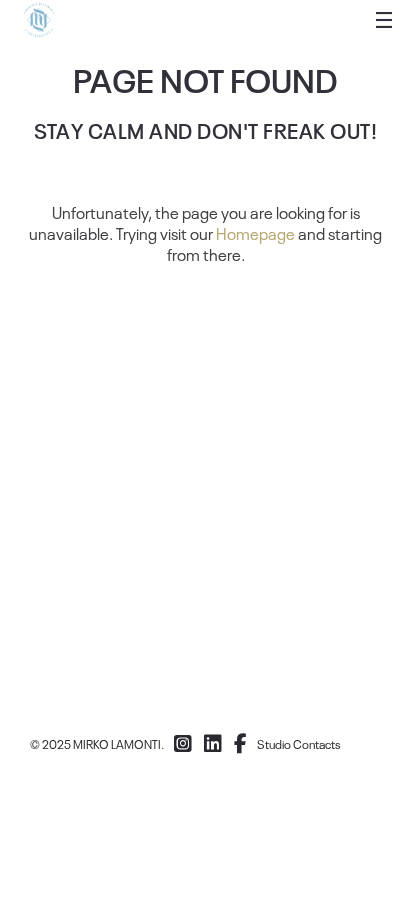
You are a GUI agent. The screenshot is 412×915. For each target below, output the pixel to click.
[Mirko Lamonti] (39, 20)
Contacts (317, 744)
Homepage (255, 233)
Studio (274, 744)
